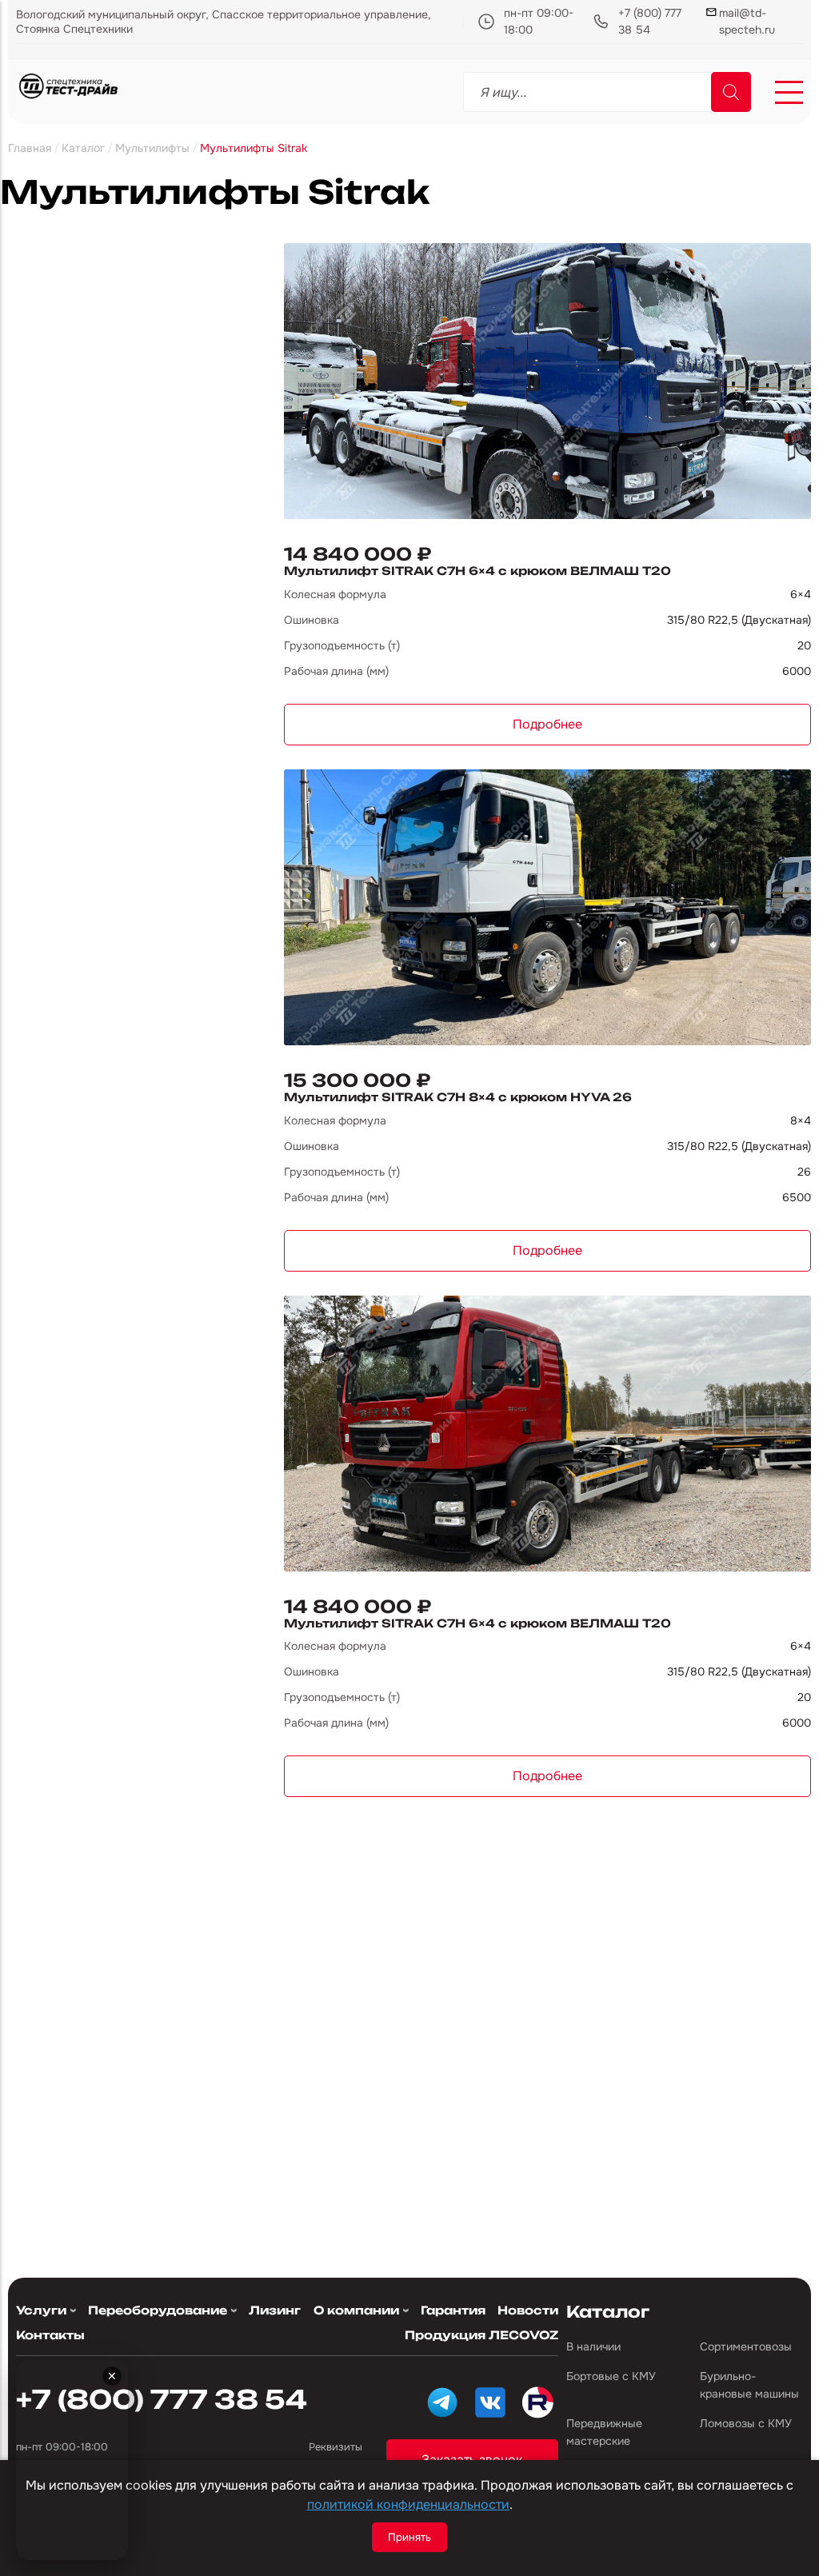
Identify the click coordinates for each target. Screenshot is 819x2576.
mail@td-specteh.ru (747, 21)
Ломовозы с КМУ (746, 2423)
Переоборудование (158, 2310)
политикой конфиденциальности (408, 2504)
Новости (528, 2310)
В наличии (593, 2346)
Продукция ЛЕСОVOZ (481, 2335)
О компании (356, 2310)
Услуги (41, 2310)
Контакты (50, 2335)
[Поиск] (731, 92)
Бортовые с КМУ (611, 2376)
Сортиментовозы (746, 2346)
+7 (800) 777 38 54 (650, 21)
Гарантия (453, 2310)
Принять (409, 2537)
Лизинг (275, 2310)
